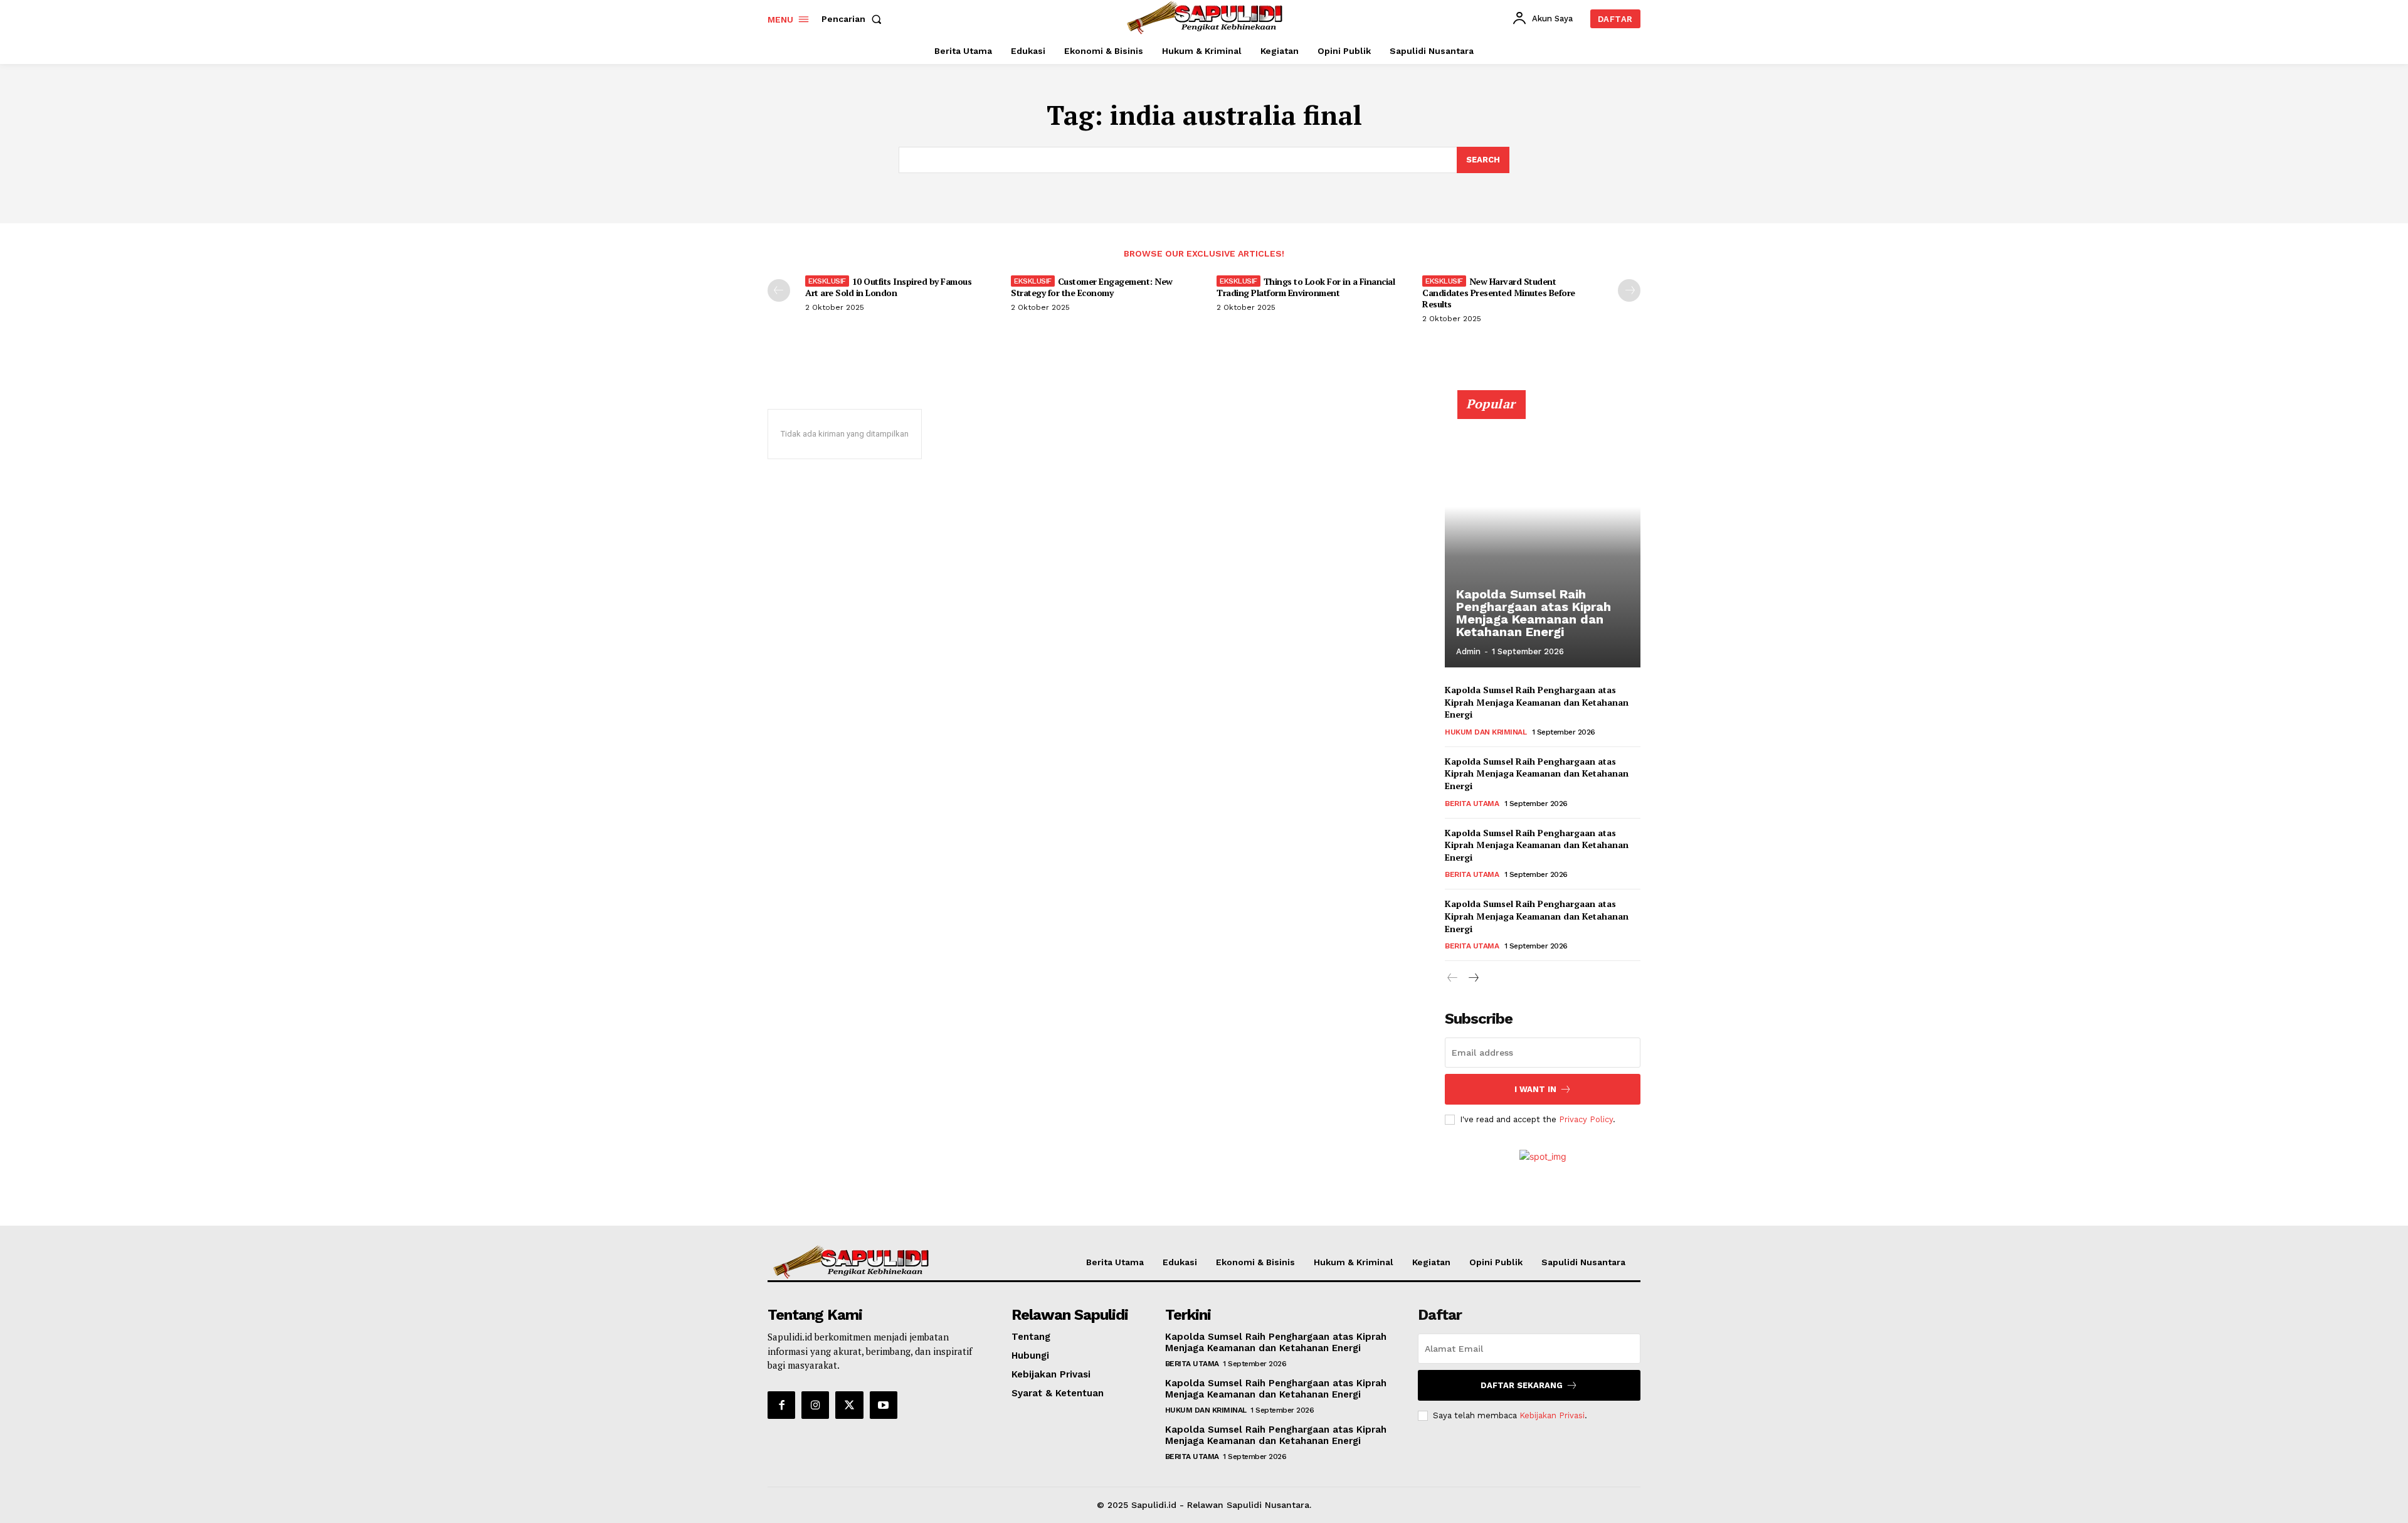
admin (1468, 651)
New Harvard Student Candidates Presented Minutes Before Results (1499, 293)
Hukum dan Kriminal (1486, 732)
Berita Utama (1472, 804)
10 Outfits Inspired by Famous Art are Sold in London (888, 287)
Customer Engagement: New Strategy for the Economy (1092, 287)
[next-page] (1629, 290)
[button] (854, 19)
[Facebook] (781, 1405)
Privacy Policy (1586, 1119)
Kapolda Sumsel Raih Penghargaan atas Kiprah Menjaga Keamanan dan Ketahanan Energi (1534, 613)
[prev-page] (779, 290)
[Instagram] (815, 1405)
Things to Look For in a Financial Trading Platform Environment (1306, 287)
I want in (1535, 1089)
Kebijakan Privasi (1552, 1415)
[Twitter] (849, 1405)
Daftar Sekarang (1522, 1385)
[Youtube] (884, 1405)
